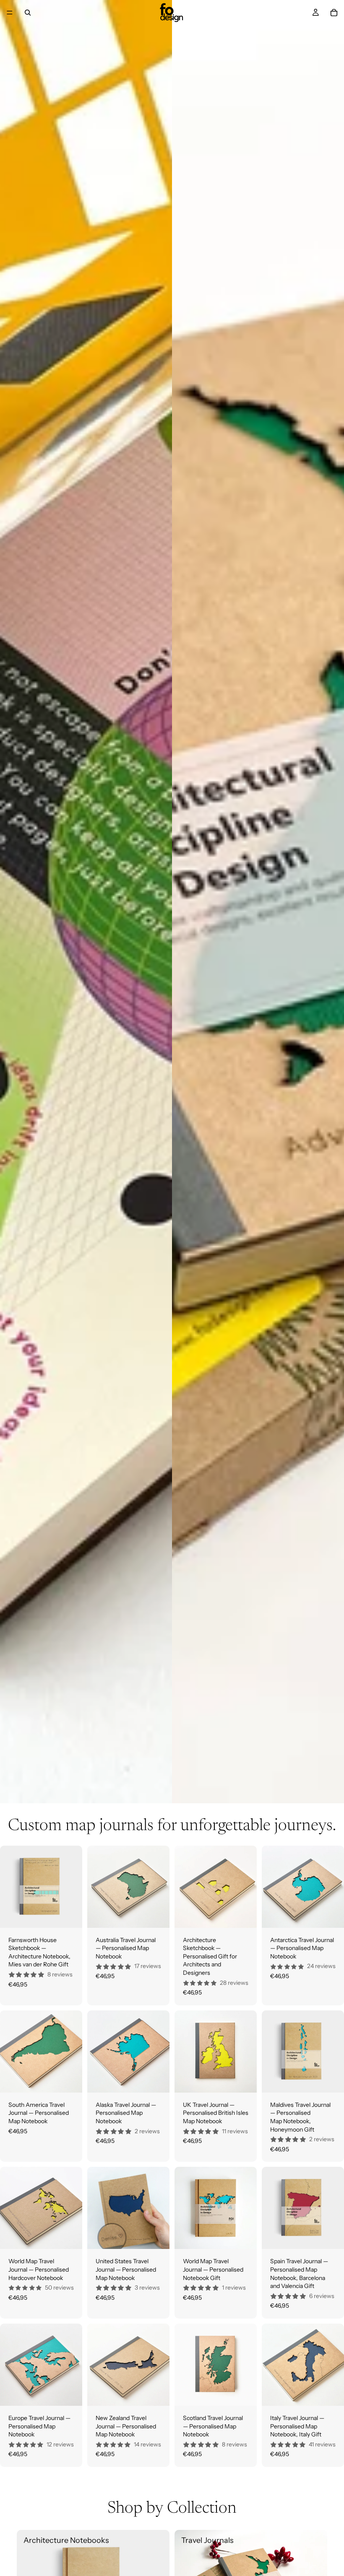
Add (76, 1914)
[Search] (28, 13)
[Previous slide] (9, 1887)
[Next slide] (73, 1887)
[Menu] (10, 13)
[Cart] (334, 13)
